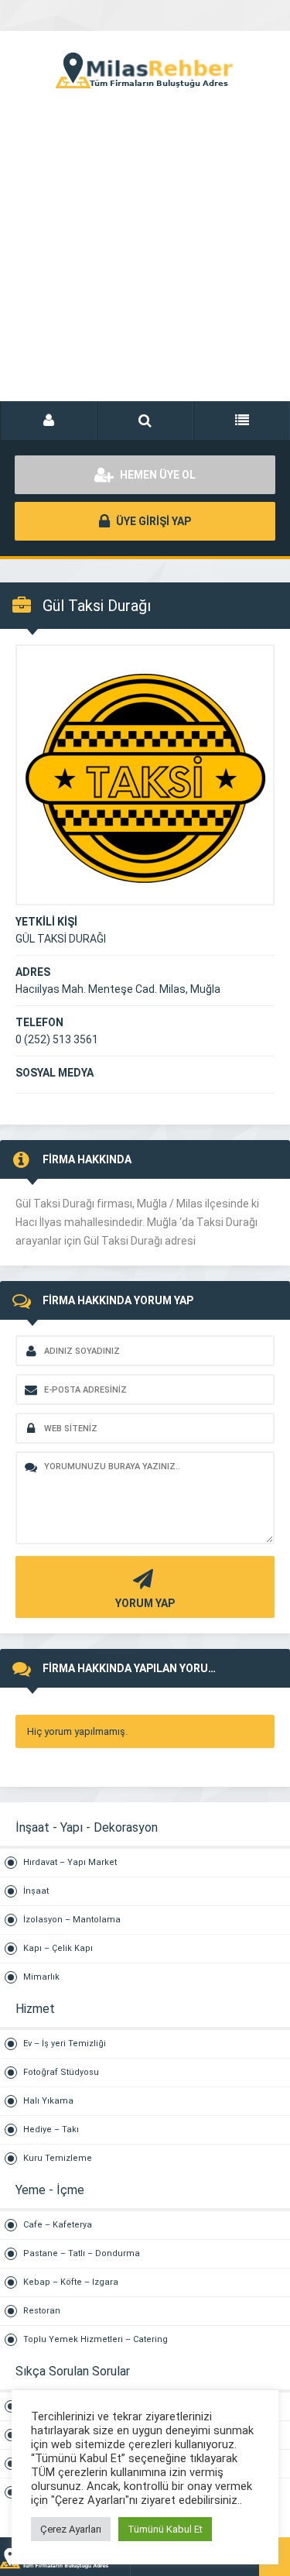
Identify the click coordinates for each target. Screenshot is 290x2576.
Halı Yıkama (48, 2101)
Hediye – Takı (51, 2129)
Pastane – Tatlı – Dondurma (82, 2253)
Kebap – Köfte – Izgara (71, 2282)
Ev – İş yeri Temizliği (65, 2044)
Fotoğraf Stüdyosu (61, 2072)
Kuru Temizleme (58, 2158)
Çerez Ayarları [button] (71, 2529)
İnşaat (36, 1891)
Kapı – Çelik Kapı (58, 1948)
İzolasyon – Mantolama (72, 1920)
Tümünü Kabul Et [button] (165, 2529)
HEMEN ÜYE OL (157, 475)
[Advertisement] (145, 261)
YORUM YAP (145, 1603)
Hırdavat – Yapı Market (70, 1862)
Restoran (42, 2311)
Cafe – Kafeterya (58, 2225)
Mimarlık (41, 1977)
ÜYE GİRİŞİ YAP (152, 521)
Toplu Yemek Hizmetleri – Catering (96, 2339)
